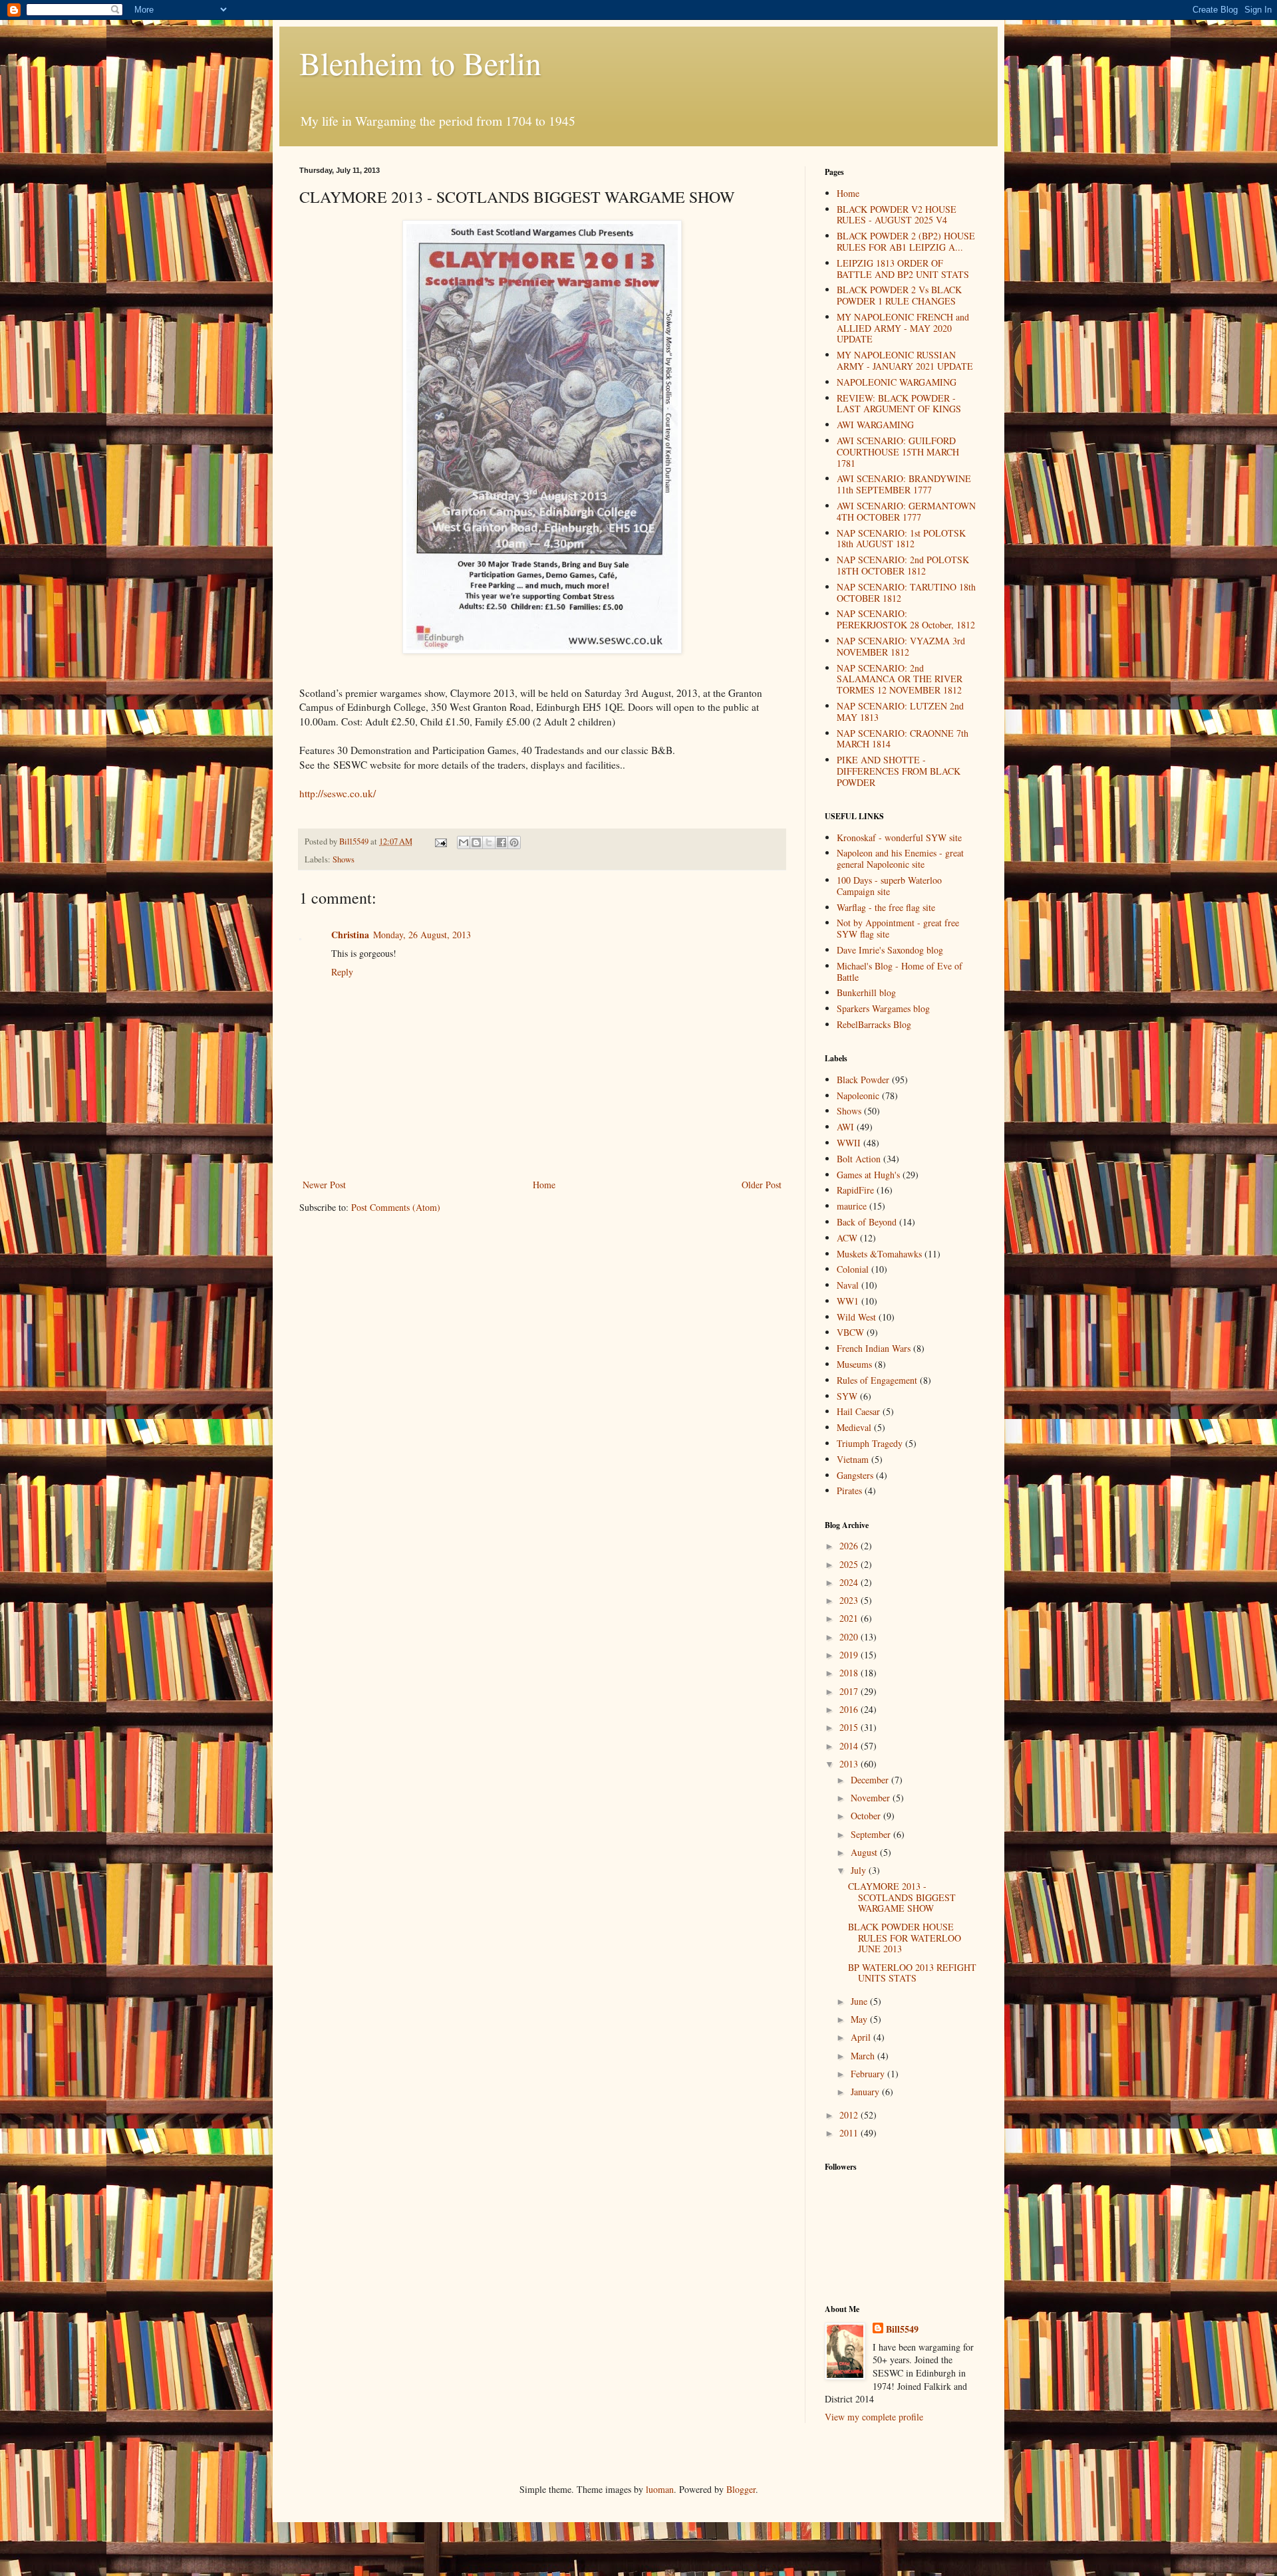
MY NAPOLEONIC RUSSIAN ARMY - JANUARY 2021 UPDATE (905, 360)
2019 (850, 1655)
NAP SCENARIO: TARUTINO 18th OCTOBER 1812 (906, 592)
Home (544, 1185)
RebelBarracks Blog (874, 1024)
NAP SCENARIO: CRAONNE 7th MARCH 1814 (903, 739)
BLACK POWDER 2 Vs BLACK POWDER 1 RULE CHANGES (899, 295)
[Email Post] (440, 841)
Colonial (853, 1269)
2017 (850, 1691)
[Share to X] (489, 842)
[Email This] (464, 842)
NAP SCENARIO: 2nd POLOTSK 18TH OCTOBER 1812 (903, 565)
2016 (850, 1709)
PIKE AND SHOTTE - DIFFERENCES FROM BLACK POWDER (899, 771)
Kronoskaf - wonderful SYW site (899, 837)
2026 (850, 1546)
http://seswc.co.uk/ (338, 793)
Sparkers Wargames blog (883, 1008)
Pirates (849, 1490)
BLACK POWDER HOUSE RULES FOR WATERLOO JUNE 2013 (905, 1938)
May (860, 2019)
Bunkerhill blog (866, 992)
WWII (849, 1143)
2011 (850, 2133)
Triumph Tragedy (870, 1443)
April (862, 2037)
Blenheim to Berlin (420, 63)
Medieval (854, 1427)
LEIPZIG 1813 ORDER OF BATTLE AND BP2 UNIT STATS (903, 269)
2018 (850, 1673)
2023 (850, 1600)
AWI (845, 1127)
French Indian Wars (874, 1348)
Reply (342, 972)
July (860, 1870)
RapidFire (855, 1190)
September (872, 1834)
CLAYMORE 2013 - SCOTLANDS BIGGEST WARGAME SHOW (902, 1897)
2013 (850, 1764)
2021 (850, 1618)
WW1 (848, 1301)
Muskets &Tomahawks (879, 1254)
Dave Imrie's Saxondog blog (890, 950)
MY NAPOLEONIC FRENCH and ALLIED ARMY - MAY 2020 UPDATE (903, 328)
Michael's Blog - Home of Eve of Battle (900, 971)
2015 (850, 1727)
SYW (847, 1396)
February (869, 2074)
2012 (850, 2115)
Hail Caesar (858, 1411)
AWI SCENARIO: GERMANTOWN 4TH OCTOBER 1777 (906, 511)
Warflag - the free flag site (886, 907)
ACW (847, 1238)
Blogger (741, 2489)
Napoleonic (858, 1095)
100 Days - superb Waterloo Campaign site (889, 886)
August (865, 1852)
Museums (854, 1364)
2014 (850, 1746)
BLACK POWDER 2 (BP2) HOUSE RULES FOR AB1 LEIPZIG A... (906, 241)
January (866, 2092)
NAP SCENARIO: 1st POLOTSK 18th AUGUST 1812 (901, 539)
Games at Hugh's (868, 1175)
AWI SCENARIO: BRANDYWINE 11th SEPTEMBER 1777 (904, 484)
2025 (850, 1564)
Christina (350, 935)
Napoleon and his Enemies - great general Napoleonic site (900, 858)
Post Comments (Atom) (396, 1207)
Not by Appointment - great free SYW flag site (898, 928)
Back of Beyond (867, 1222)
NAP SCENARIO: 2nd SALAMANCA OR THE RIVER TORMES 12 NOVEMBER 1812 (900, 679)
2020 (850, 1637)
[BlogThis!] (476, 842)
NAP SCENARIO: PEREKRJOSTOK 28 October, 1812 (906, 619)
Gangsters (855, 1475)
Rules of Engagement (877, 1380)
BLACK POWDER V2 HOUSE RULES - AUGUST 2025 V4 (897, 215)
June (860, 2001)
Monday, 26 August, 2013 (422, 935)
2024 (850, 1582)
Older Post (762, 1185)
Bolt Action (859, 1159)
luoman (660, 2489)
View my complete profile (874, 2417)
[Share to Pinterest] (514, 842)
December (871, 1780)
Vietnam (853, 1459)
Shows (344, 859)
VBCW (850, 1332)
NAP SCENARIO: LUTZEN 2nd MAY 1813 (900, 711)
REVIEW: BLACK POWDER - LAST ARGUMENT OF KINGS (899, 404)
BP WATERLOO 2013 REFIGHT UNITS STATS (912, 1973)
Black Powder (863, 1080)
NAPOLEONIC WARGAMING (897, 382)
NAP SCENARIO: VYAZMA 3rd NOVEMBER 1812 (901, 646)
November (872, 1798)
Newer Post (324, 1185)
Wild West (856, 1317)
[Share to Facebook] (501, 842)
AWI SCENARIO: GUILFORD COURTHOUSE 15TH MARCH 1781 (898, 452)
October (867, 1816)
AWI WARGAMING (875, 425)
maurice (852, 1206)
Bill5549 (902, 2329)
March (864, 2056)
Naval (848, 1285)
